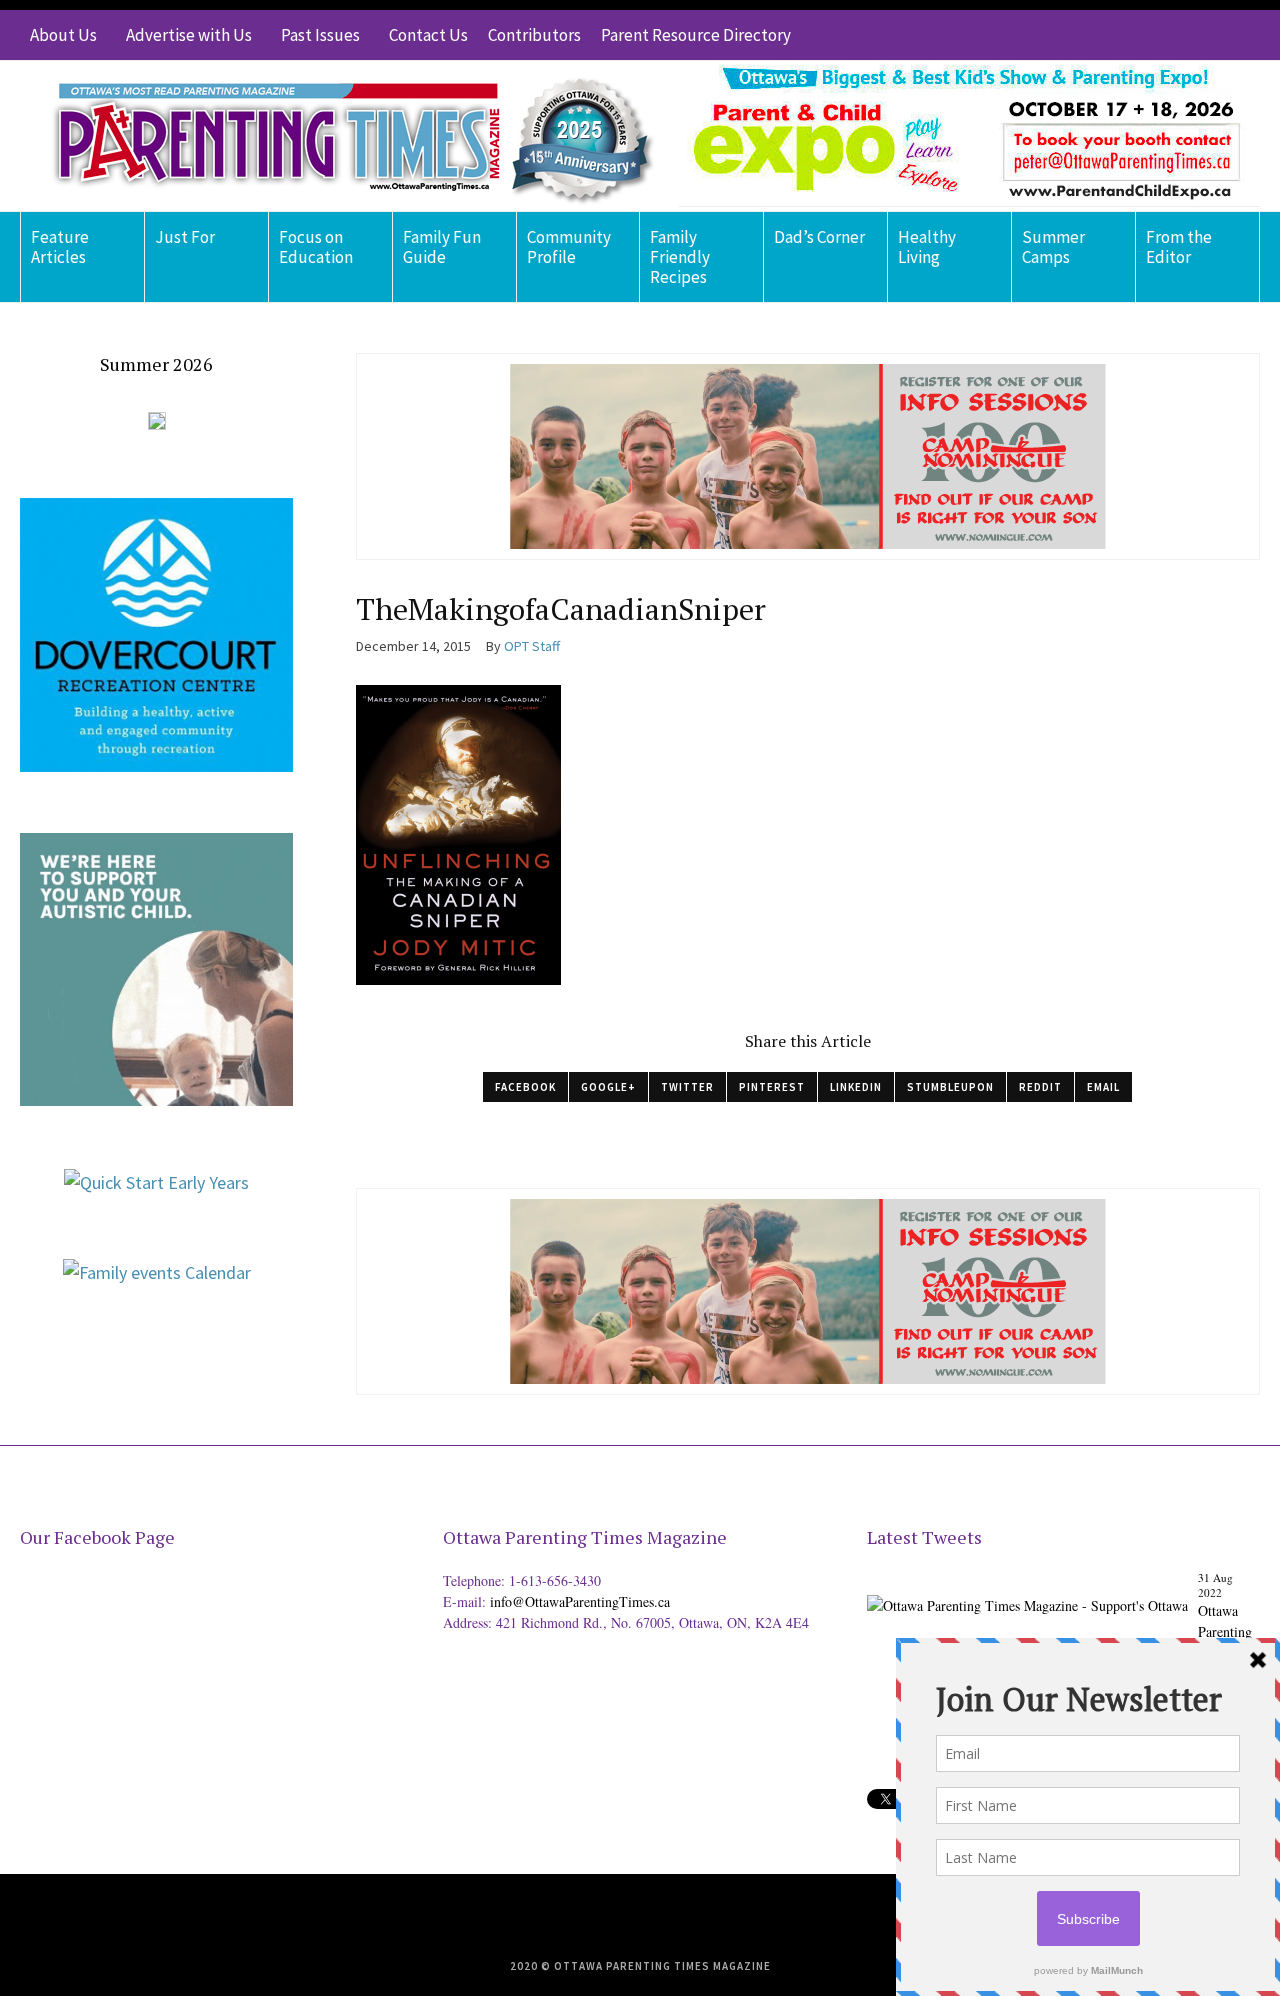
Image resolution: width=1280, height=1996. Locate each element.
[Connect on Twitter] (1155, 35)
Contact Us (428, 35)
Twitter (687, 1087)
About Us (63, 35)
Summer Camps (1053, 247)
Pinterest (772, 1087)
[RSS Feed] (1125, 35)
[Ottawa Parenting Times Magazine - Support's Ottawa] (1027, 1590)
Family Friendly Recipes (680, 257)
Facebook (525, 1087)
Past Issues (320, 35)
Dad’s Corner (819, 237)
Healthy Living (927, 247)
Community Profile (569, 247)
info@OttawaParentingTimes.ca (580, 1601)
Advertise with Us (189, 35)
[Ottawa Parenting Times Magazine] (341, 136)
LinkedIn (856, 1087)
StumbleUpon (950, 1087)
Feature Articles (60, 247)
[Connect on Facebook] (1185, 35)
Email (1103, 1087)
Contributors (534, 35)
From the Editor (1179, 247)
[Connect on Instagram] (1215, 35)
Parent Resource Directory (696, 35)
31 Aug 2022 (1215, 1585)
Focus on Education (316, 247)
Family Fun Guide (442, 247)
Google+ (608, 1087)
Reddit (1040, 1087)
